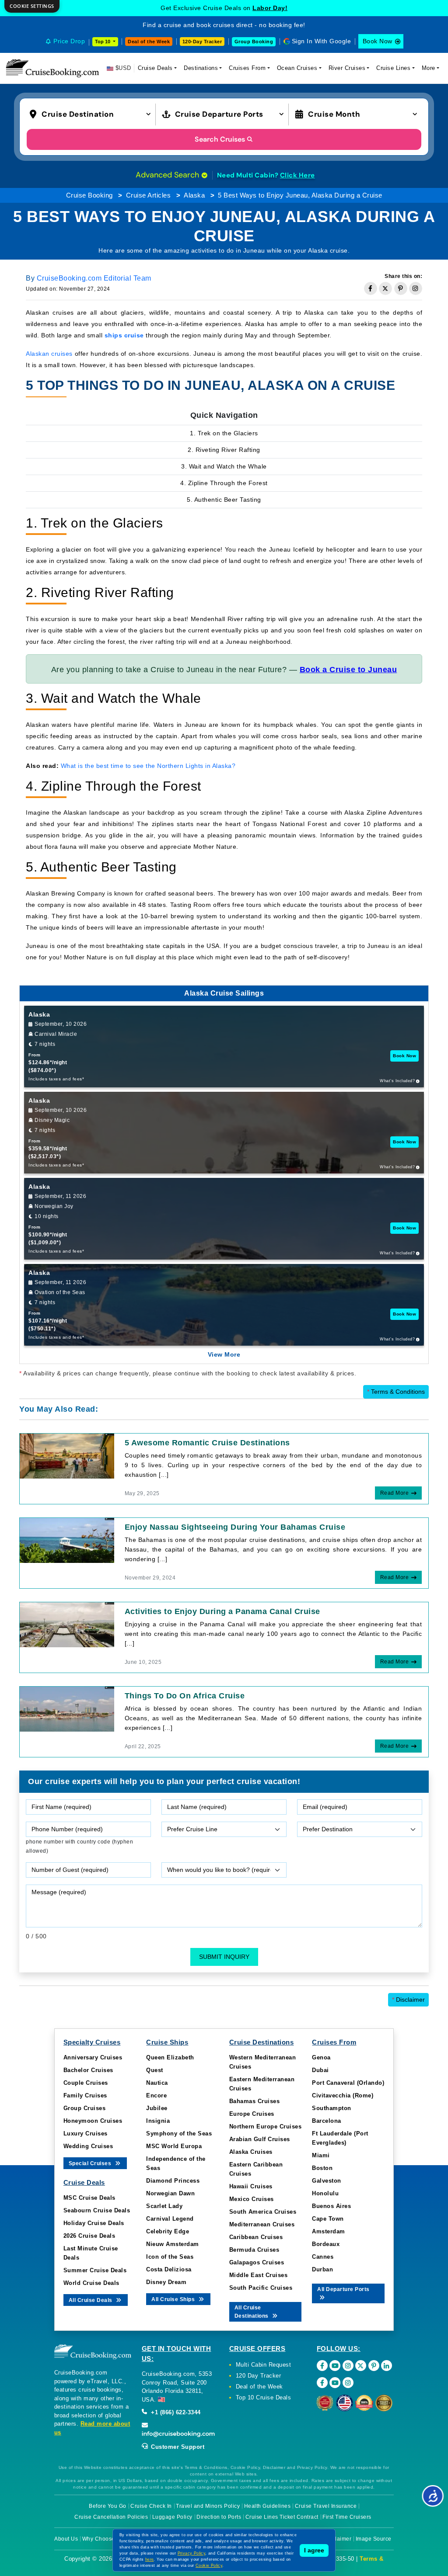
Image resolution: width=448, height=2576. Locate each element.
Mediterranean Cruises (262, 2224)
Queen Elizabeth (170, 2057)
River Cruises (347, 68)
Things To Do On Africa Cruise (185, 1696)
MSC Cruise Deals (89, 2198)
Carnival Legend (170, 2219)
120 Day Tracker (259, 2376)
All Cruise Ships (174, 2299)
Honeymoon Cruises (93, 2121)
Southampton (332, 2108)
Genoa (321, 2057)
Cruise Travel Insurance (326, 2506)
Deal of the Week (149, 42)
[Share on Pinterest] (401, 288)
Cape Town (328, 2219)
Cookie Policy (209, 2566)
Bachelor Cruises (88, 2070)
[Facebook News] (322, 2383)
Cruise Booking (89, 195)
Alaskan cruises (49, 354)
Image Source (374, 2539)
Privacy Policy (192, 2553)
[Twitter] (361, 2366)
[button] (92, 114)
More (429, 68)
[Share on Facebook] (371, 288)
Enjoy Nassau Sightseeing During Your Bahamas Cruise (235, 1527)
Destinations (201, 68)
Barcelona (327, 2121)
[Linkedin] (387, 2366)
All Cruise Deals (91, 2300)
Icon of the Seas (170, 2257)
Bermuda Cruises (254, 2250)
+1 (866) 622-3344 (175, 2412)
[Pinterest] (374, 2366)
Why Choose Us (103, 2539)
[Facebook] (322, 2366)
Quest (155, 2070)
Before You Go (108, 2506)
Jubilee (157, 2108)
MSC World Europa (174, 2146)
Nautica (157, 2083)
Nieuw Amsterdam (173, 2244)
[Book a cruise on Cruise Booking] (52, 68)
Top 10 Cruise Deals (264, 2397)
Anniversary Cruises (93, 2057)
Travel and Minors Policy (208, 2506)
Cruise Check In (151, 2506)
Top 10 (103, 42)
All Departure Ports (343, 2289)
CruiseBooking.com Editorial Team (94, 278)
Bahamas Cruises (255, 2101)
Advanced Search (168, 175)
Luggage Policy (172, 2517)
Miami (321, 2155)
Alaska (194, 195)
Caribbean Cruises (256, 2237)
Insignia (158, 2121)
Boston (322, 2168)
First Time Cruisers (347, 2517)
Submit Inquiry (224, 1957)
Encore (156, 2095)
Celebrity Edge (168, 2231)
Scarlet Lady (164, 2206)
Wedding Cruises (88, 2146)
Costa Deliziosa (169, 2269)
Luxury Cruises (86, 2133)
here (150, 2559)
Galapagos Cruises (257, 2262)
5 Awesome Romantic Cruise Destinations (207, 1443)
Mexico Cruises (252, 2199)
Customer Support (177, 2447)
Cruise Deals (155, 68)
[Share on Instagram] (416, 288)
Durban (322, 2269)
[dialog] (32, 6)
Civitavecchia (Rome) (343, 2095)
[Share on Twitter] (385, 288)
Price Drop (69, 41)
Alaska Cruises (251, 2152)
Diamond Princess (173, 2181)
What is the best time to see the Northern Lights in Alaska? (148, 766)
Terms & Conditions (396, 1392)
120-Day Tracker (202, 42)
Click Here (297, 175)
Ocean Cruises (297, 68)
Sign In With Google (322, 41)
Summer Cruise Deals (95, 2270)
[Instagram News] (348, 2383)
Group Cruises (85, 2108)
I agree (314, 2550)
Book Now (378, 41)
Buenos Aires (331, 2206)
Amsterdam (329, 2231)
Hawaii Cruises (251, 2186)
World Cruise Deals (91, 2283)
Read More (395, 1493)
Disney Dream (166, 2282)
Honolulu (325, 2193)
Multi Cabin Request (264, 2365)
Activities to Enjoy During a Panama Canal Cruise (222, 1611)
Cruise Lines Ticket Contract (282, 2517)
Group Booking (254, 42)
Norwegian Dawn (170, 2193)
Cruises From (247, 68)
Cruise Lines (393, 68)
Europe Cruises (252, 2114)
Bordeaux (326, 2244)
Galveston (327, 2181)
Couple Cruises (86, 2083)
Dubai (320, 2070)
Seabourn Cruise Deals (97, 2210)
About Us (66, 2539)
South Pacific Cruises (261, 2288)
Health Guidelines (268, 2506)
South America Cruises (263, 2212)
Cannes (323, 2257)
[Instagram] (348, 2366)
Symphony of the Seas (179, 2133)
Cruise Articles (149, 195)
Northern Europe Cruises (266, 2126)
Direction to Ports (219, 2517)
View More (224, 1354)
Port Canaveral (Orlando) (348, 2083)
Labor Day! (270, 8)
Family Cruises (85, 2095)
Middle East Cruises (259, 2275)
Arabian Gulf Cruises (260, 2139)
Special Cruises (91, 2163)
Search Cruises (220, 139)
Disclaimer (408, 2000)
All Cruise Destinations (252, 2312)
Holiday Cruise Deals (94, 2223)
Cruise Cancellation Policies (111, 2517)
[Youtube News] (335, 2383)
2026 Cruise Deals (89, 2236)
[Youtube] (335, 2366)
